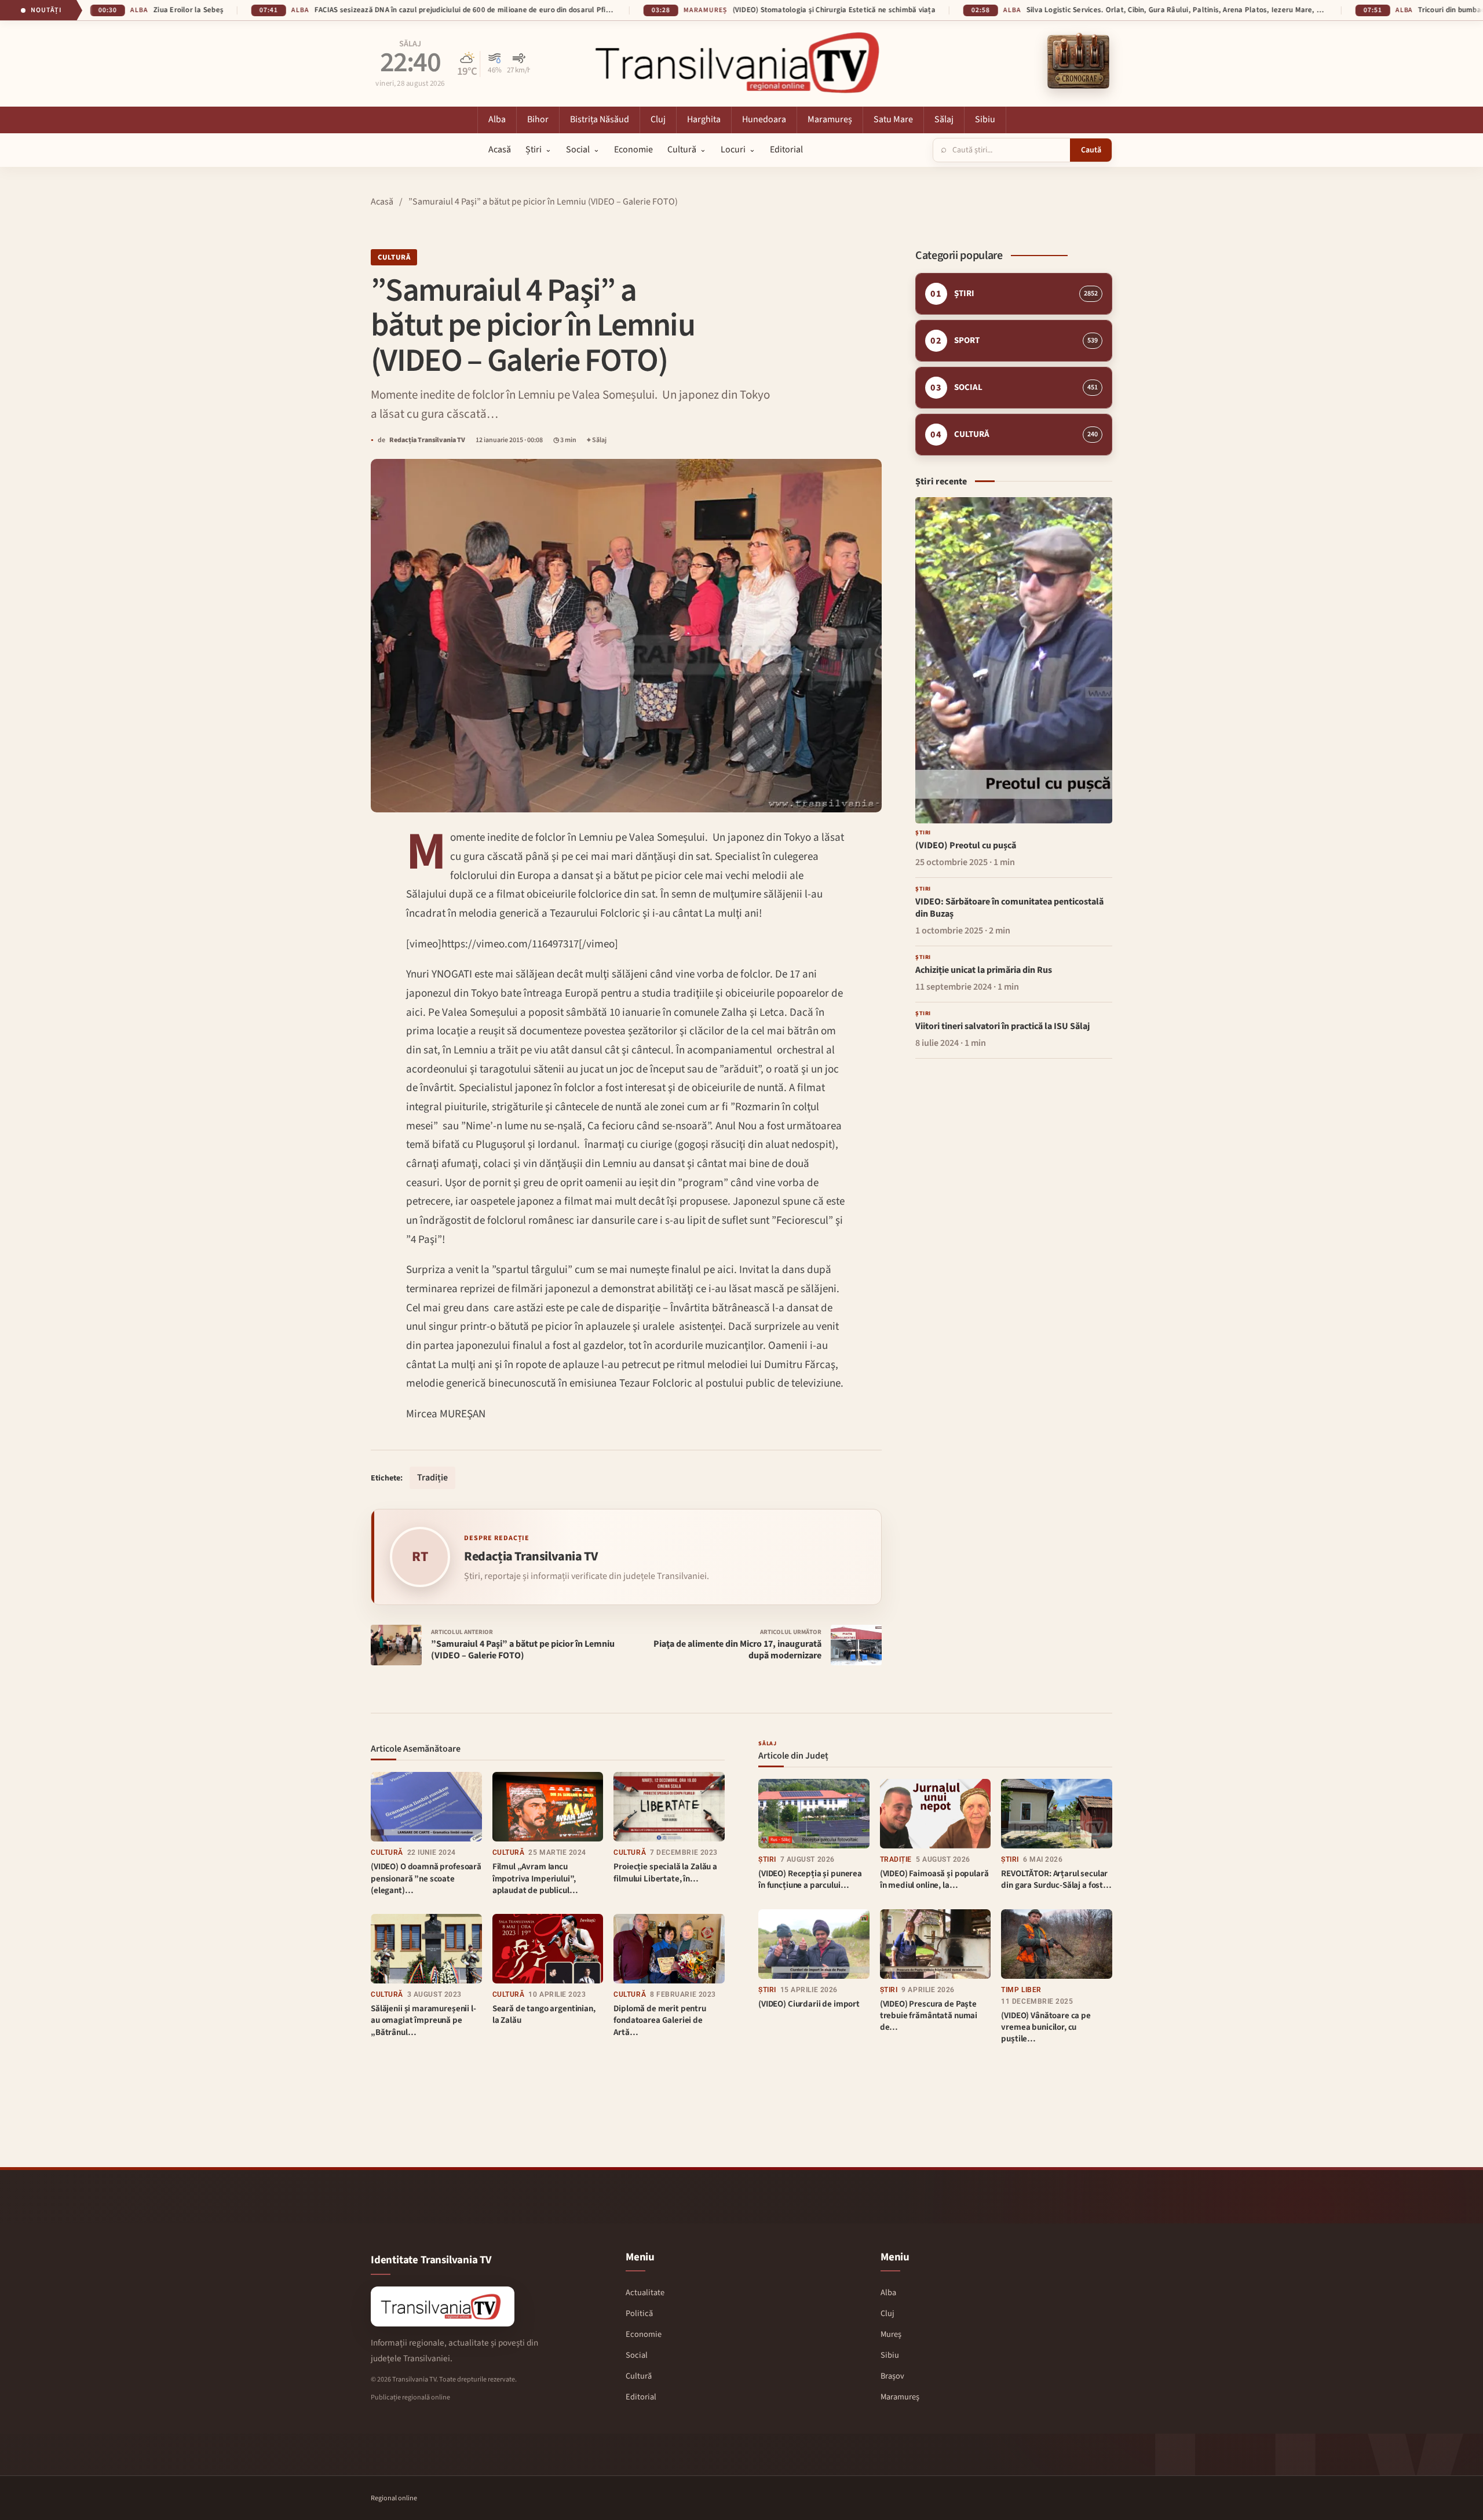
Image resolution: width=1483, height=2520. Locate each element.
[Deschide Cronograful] (1078, 62)
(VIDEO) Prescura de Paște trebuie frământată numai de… (929, 2016)
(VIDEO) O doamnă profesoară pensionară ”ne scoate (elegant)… (426, 1879)
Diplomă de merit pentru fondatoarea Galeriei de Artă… (660, 2021)
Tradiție (432, 1478)
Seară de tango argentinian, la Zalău (544, 2014)
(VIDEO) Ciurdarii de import (809, 2004)
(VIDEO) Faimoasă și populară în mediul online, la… (934, 1879)
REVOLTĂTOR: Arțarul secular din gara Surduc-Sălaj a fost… (1056, 1879)
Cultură (394, 257)
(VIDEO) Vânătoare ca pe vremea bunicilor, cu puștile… (1046, 2027)
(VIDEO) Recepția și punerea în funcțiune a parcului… (810, 1879)
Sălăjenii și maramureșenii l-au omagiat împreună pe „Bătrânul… (423, 2021)
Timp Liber (1021, 1990)
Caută (1091, 150)
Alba (409, 45)
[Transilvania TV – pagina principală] (741, 62)
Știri (767, 1859)
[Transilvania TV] (443, 2306)
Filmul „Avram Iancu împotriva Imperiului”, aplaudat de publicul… (535, 1879)
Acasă (382, 202)
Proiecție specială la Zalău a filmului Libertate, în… (665, 1872)
